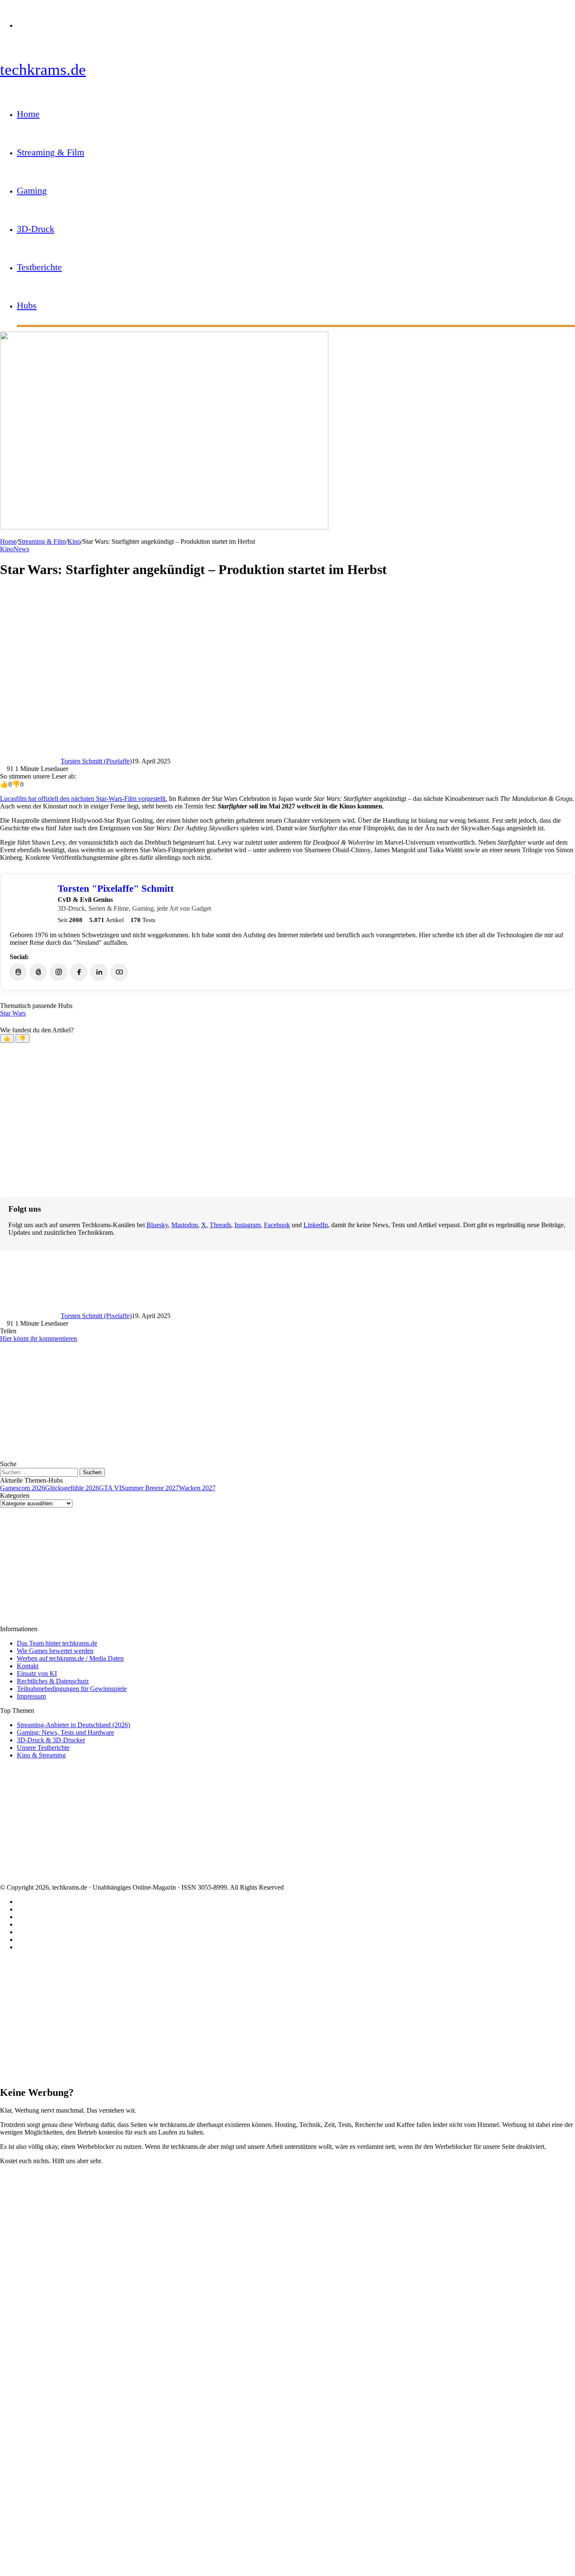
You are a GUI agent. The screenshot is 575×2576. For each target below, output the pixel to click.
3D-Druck (36, 229)
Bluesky (157, 1225)
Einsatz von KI (37, 1673)
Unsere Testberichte (43, 1748)
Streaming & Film (51, 152)
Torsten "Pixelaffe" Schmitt (116, 888)
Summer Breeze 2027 (150, 1488)
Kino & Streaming (41, 1755)
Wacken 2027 (197, 1488)
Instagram (248, 1225)
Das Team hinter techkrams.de (57, 1643)
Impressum (31, 1696)
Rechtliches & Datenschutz (53, 1681)
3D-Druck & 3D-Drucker (51, 1740)
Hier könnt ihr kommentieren (39, 1339)
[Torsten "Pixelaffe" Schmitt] (30, 903)
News (21, 549)
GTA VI (110, 1488)
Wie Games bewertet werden (55, 1651)
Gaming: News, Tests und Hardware (65, 1732)
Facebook (277, 1225)
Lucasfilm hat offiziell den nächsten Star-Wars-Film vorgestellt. (84, 799)
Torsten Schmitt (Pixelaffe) (96, 761)
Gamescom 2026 (23, 1488)
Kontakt (28, 1666)
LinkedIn (316, 1225)
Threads (220, 1225)
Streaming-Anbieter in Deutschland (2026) (73, 1725)
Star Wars (13, 1013)
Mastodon (185, 1225)
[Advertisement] (253, 646)
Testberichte (39, 267)
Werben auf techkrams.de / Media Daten (70, 1658)
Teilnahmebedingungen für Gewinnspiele (72, 1689)
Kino (74, 541)
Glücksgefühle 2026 (72, 1488)
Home (28, 114)
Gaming (32, 190)
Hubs (27, 305)
